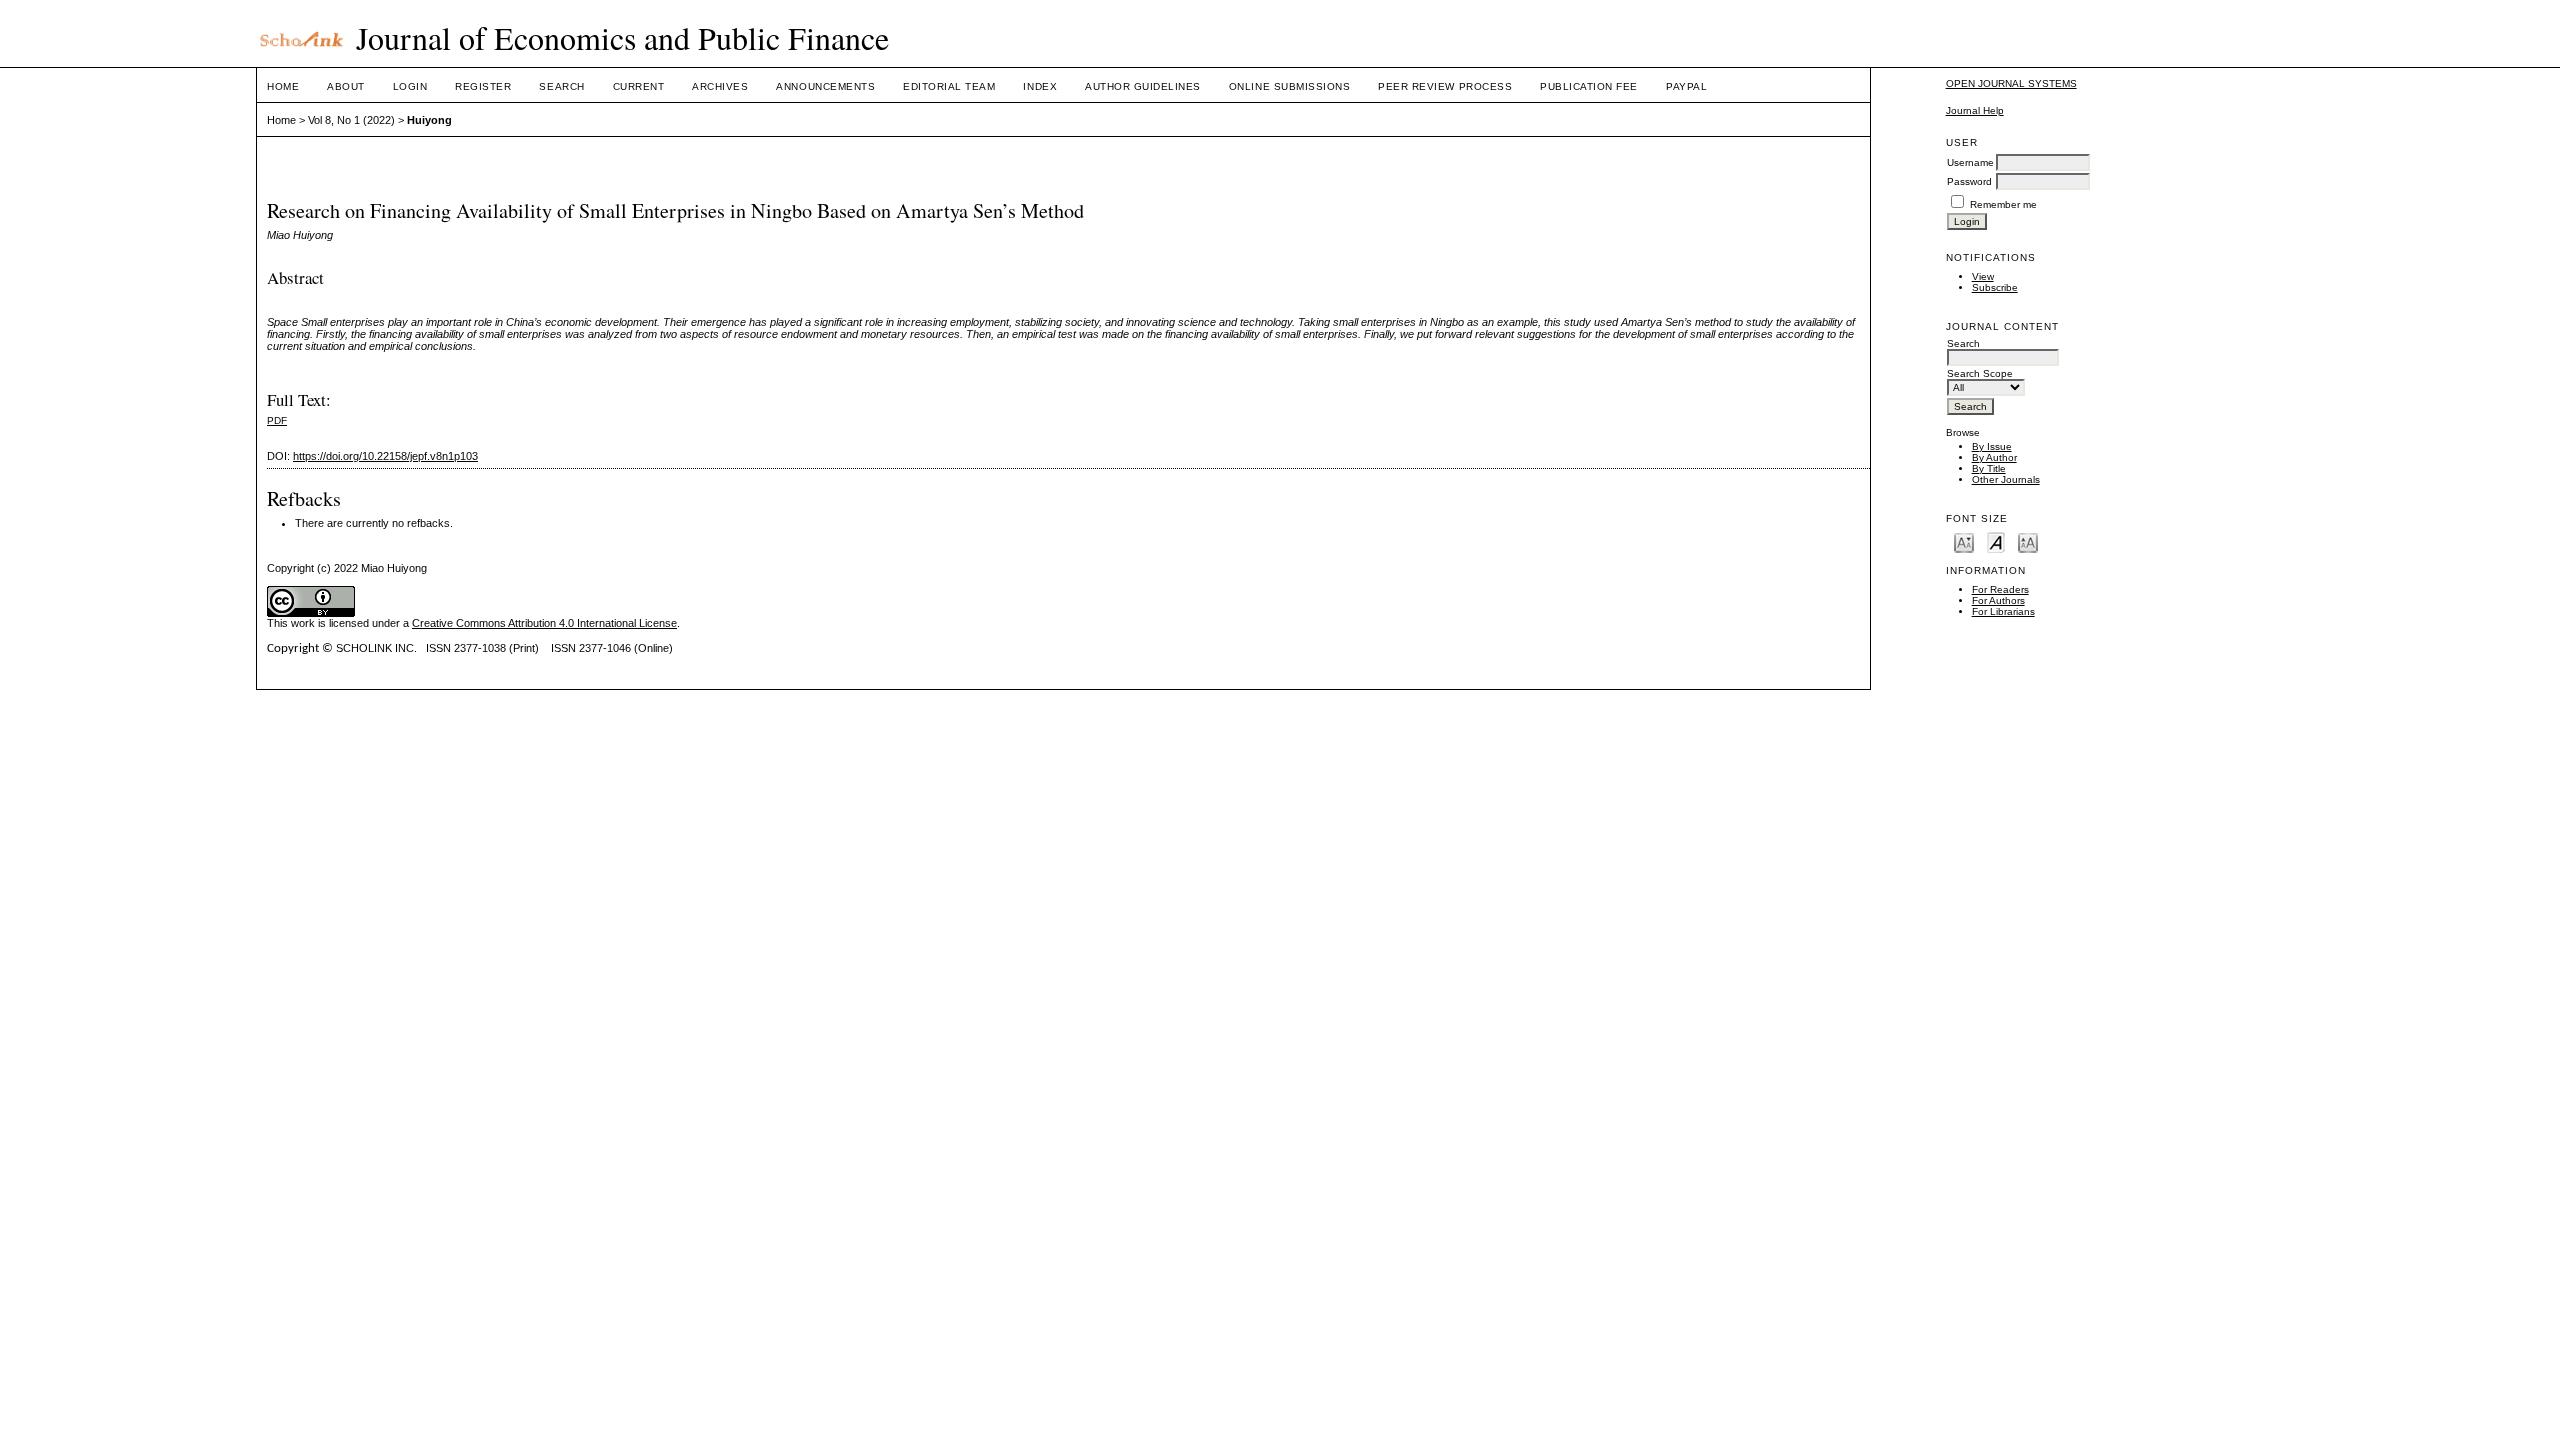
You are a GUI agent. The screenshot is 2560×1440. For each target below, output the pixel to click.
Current (639, 86)
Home (283, 86)
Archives (720, 86)
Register (483, 86)
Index (1040, 86)
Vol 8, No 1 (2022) (351, 120)
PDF (277, 420)
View (1983, 276)
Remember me (2003, 204)
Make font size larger (2028, 541)
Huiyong (429, 120)
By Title (1989, 468)
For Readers (2000, 589)
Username (1970, 162)
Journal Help (1975, 110)
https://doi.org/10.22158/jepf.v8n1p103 (385, 456)
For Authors (1998, 600)
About (346, 86)
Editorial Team (949, 86)
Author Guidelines (1143, 86)
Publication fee (1589, 86)
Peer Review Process (1445, 86)
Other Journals (2006, 479)
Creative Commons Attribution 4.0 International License (544, 623)
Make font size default (1996, 541)
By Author (1994, 457)
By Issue (1992, 446)
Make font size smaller (1964, 541)
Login (410, 86)
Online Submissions (1289, 86)
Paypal (1686, 86)
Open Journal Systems (2011, 83)
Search (561, 86)
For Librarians (2003, 611)
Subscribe (1995, 287)
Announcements (825, 86)
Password (1969, 181)
